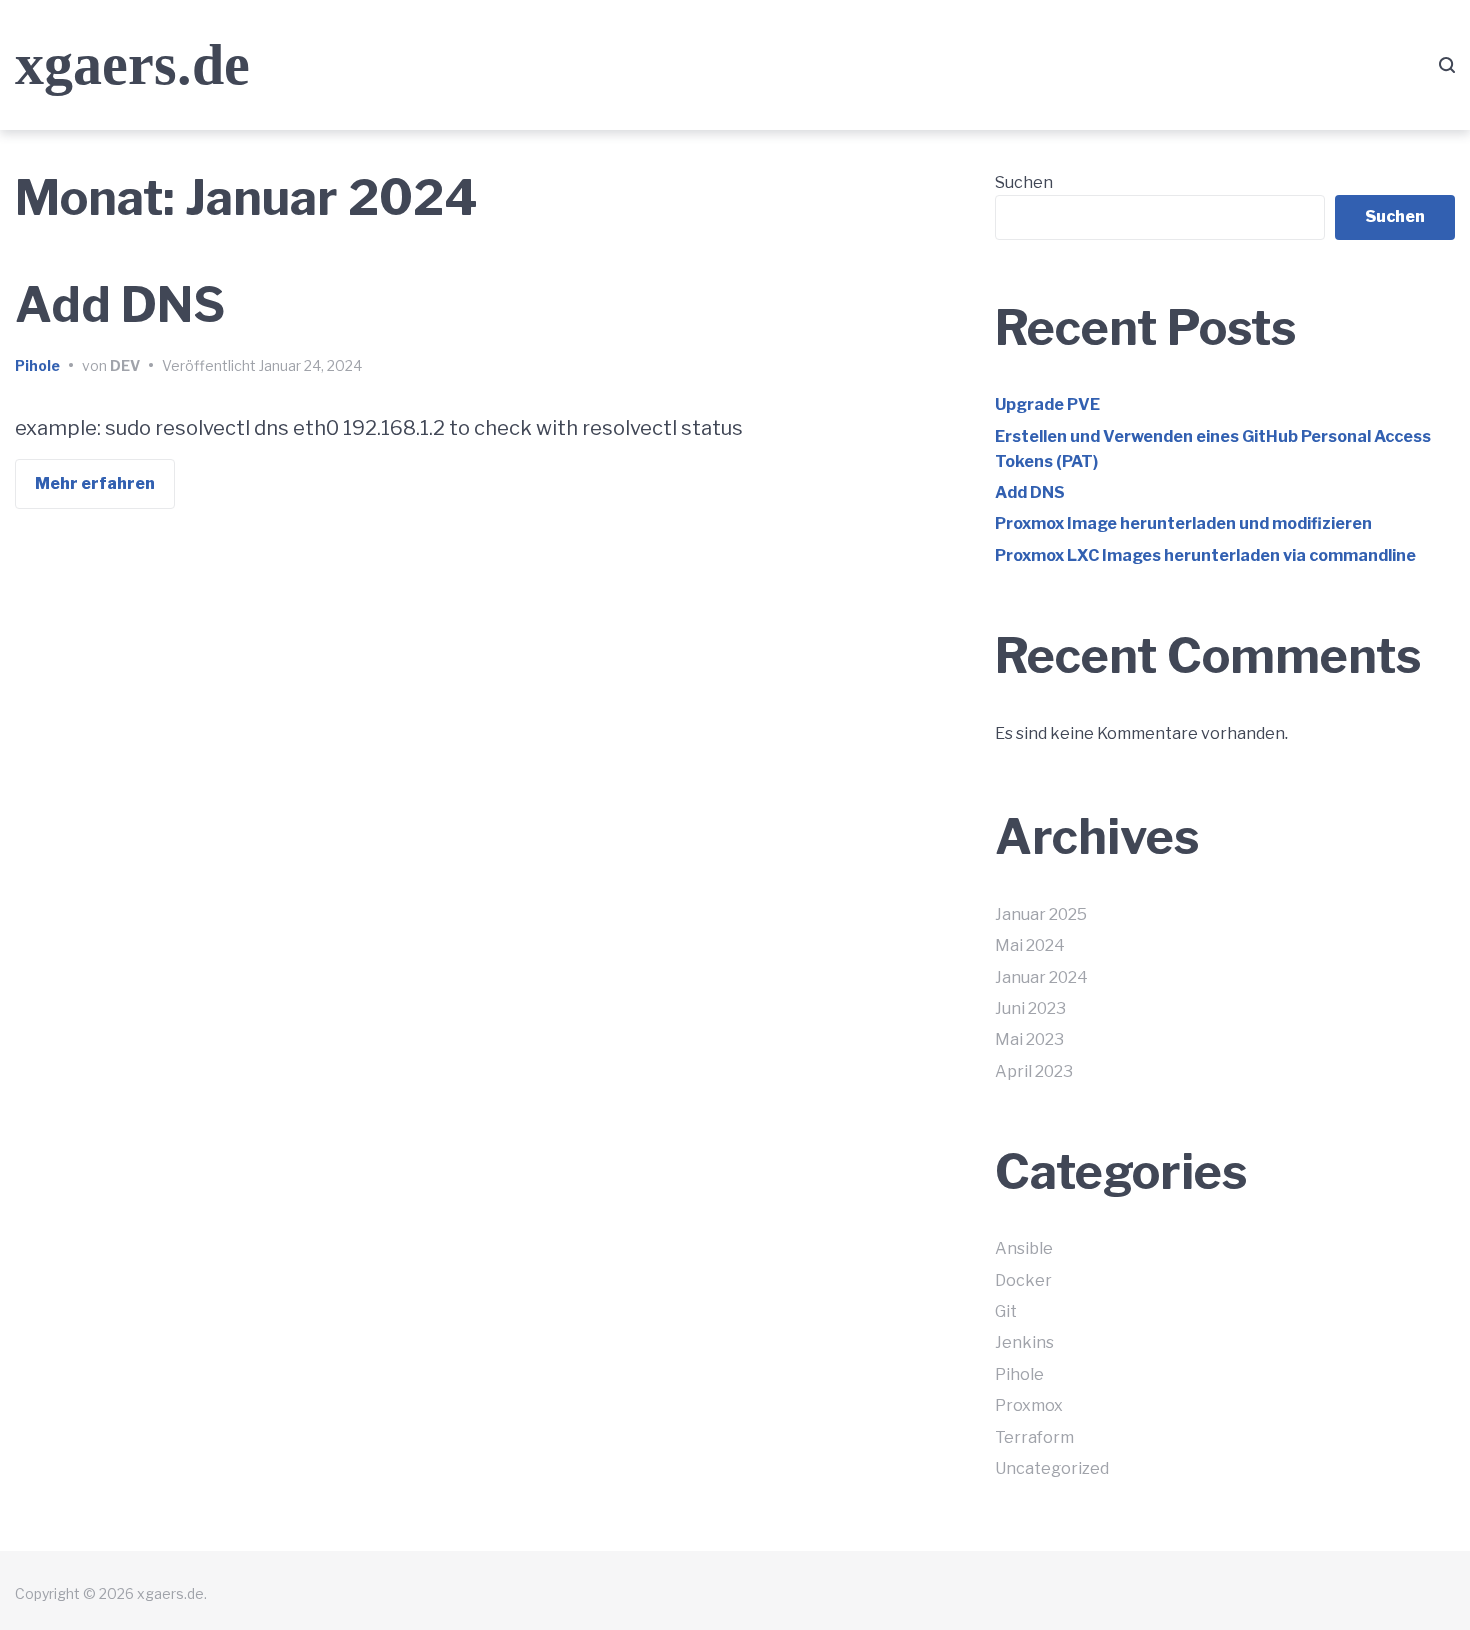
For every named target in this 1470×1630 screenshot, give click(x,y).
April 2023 (1034, 1071)
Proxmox (1029, 1405)
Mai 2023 (1029, 1039)
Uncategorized (1052, 1468)
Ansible (1024, 1248)
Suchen (1024, 182)
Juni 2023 (1030, 1008)
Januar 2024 (1041, 977)
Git (1006, 1311)
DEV (125, 365)
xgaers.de (132, 64)
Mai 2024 (1030, 945)
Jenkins (1024, 1342)
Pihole (37, 365)
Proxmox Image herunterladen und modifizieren (1183, 523)
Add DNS (120, 305)
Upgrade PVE (1047, 404)
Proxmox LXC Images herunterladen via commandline (1205, 555)
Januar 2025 (1041, 914)
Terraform (1034, 1437)
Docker (1023, 1280)
